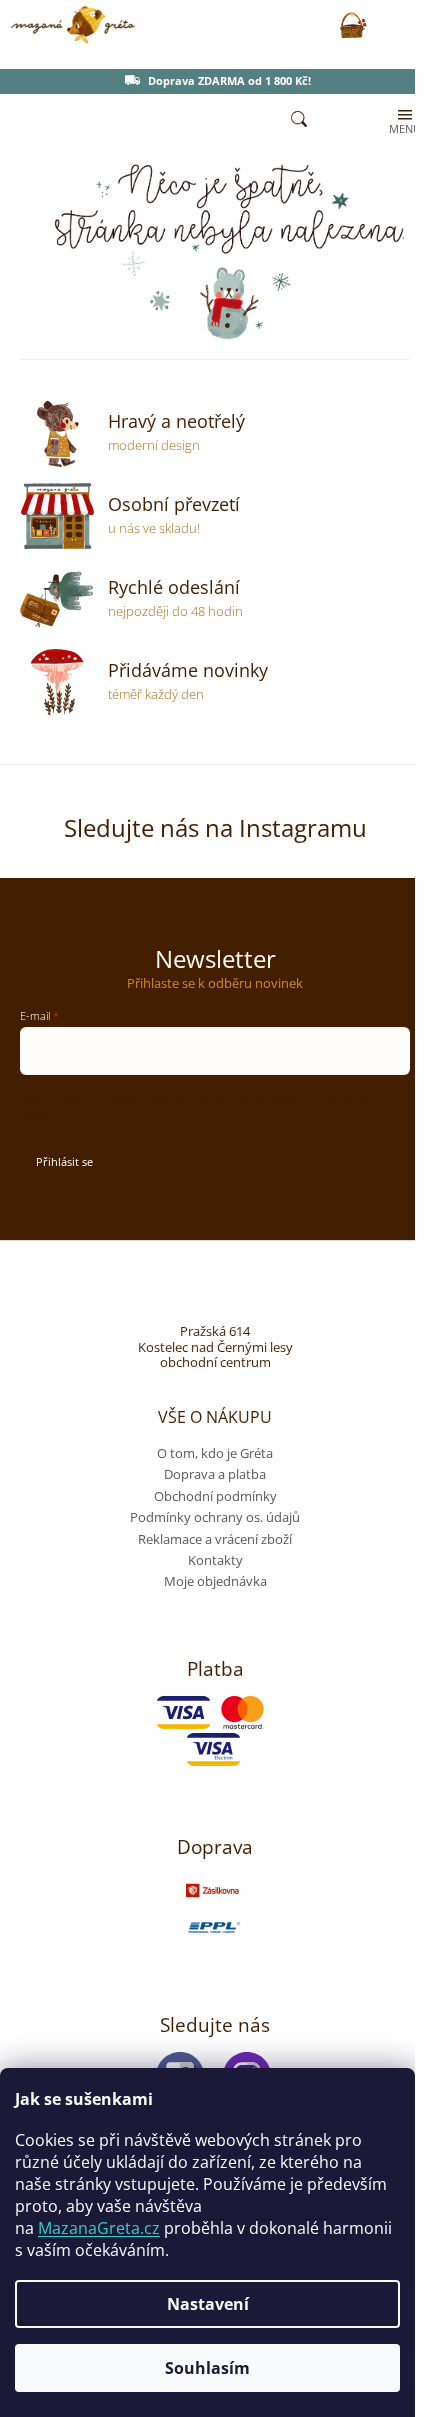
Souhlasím (207, 2368)
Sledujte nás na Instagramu (215, 827)
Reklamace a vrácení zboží (215, 1539)
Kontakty (215, 1560)
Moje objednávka (215, 1581)
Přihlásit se (64, 1161)
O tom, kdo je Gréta (215, 1453)
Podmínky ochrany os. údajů (215, 1517)
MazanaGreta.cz (99, 2228)
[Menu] (403, 120)
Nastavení (208, 2304)
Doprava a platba (215, 1474)
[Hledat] (299, 120)
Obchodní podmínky (215, 1496)
